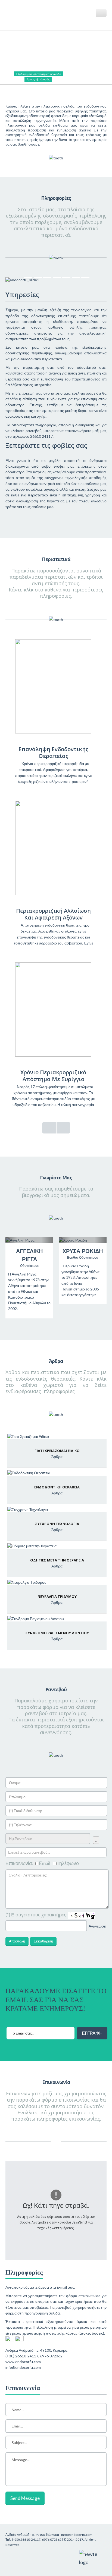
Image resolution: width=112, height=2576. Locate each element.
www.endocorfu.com (23, 2362)
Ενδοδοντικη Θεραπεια (57, 1487)
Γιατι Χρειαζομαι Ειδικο (57, 1451)
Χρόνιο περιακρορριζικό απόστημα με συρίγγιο (53, 1076)
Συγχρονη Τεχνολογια (57, 1524)
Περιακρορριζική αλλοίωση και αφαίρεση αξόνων (53, 914)
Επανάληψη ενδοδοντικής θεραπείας (53, 752)
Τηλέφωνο (68, 1863)
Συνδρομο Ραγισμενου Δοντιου (57, 1633)
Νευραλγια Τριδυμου (57, 1596)
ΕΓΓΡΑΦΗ (92, 2033)
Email (45, 1863)
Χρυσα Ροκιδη (83, 1251)
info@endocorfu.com (23, 2367)
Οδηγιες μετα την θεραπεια (57, 1560)
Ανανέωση (97, 1926)
